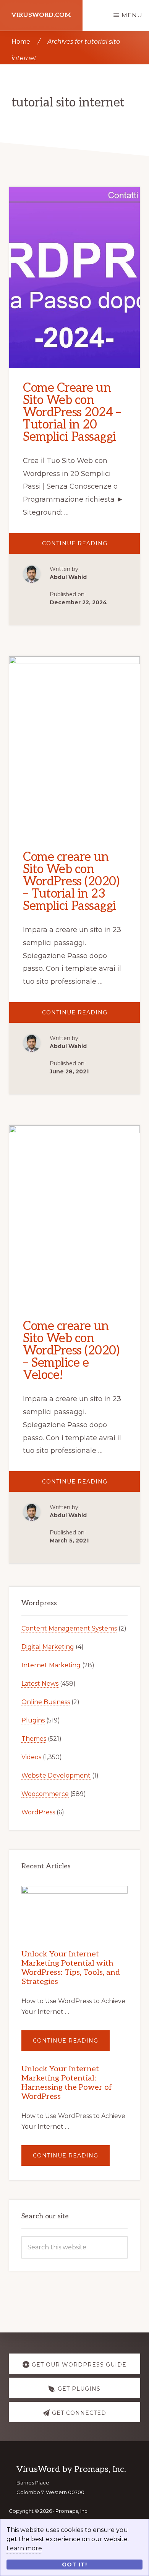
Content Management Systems (69, 1628)
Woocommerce (45, 1794)
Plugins (33, 1720)
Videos (31, 1757)
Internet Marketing (51, 1665)
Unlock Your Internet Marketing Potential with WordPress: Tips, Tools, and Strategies (71, 1968)
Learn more (24, 2548)
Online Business (46, 1702)
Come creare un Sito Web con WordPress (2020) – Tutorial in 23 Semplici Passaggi (71, 882)
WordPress (38, 1812)
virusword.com (41, 15)
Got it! (74, 2565)
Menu (132, 15)
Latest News (40, 1684)
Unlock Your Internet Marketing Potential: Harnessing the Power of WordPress (67, 2083)
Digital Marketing (48, 1647)
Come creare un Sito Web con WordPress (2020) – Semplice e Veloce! (71, 1351)
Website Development (56, 1775)
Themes (34, 1739)
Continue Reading (91, 547)
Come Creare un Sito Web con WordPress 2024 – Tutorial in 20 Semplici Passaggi (72, 412)
